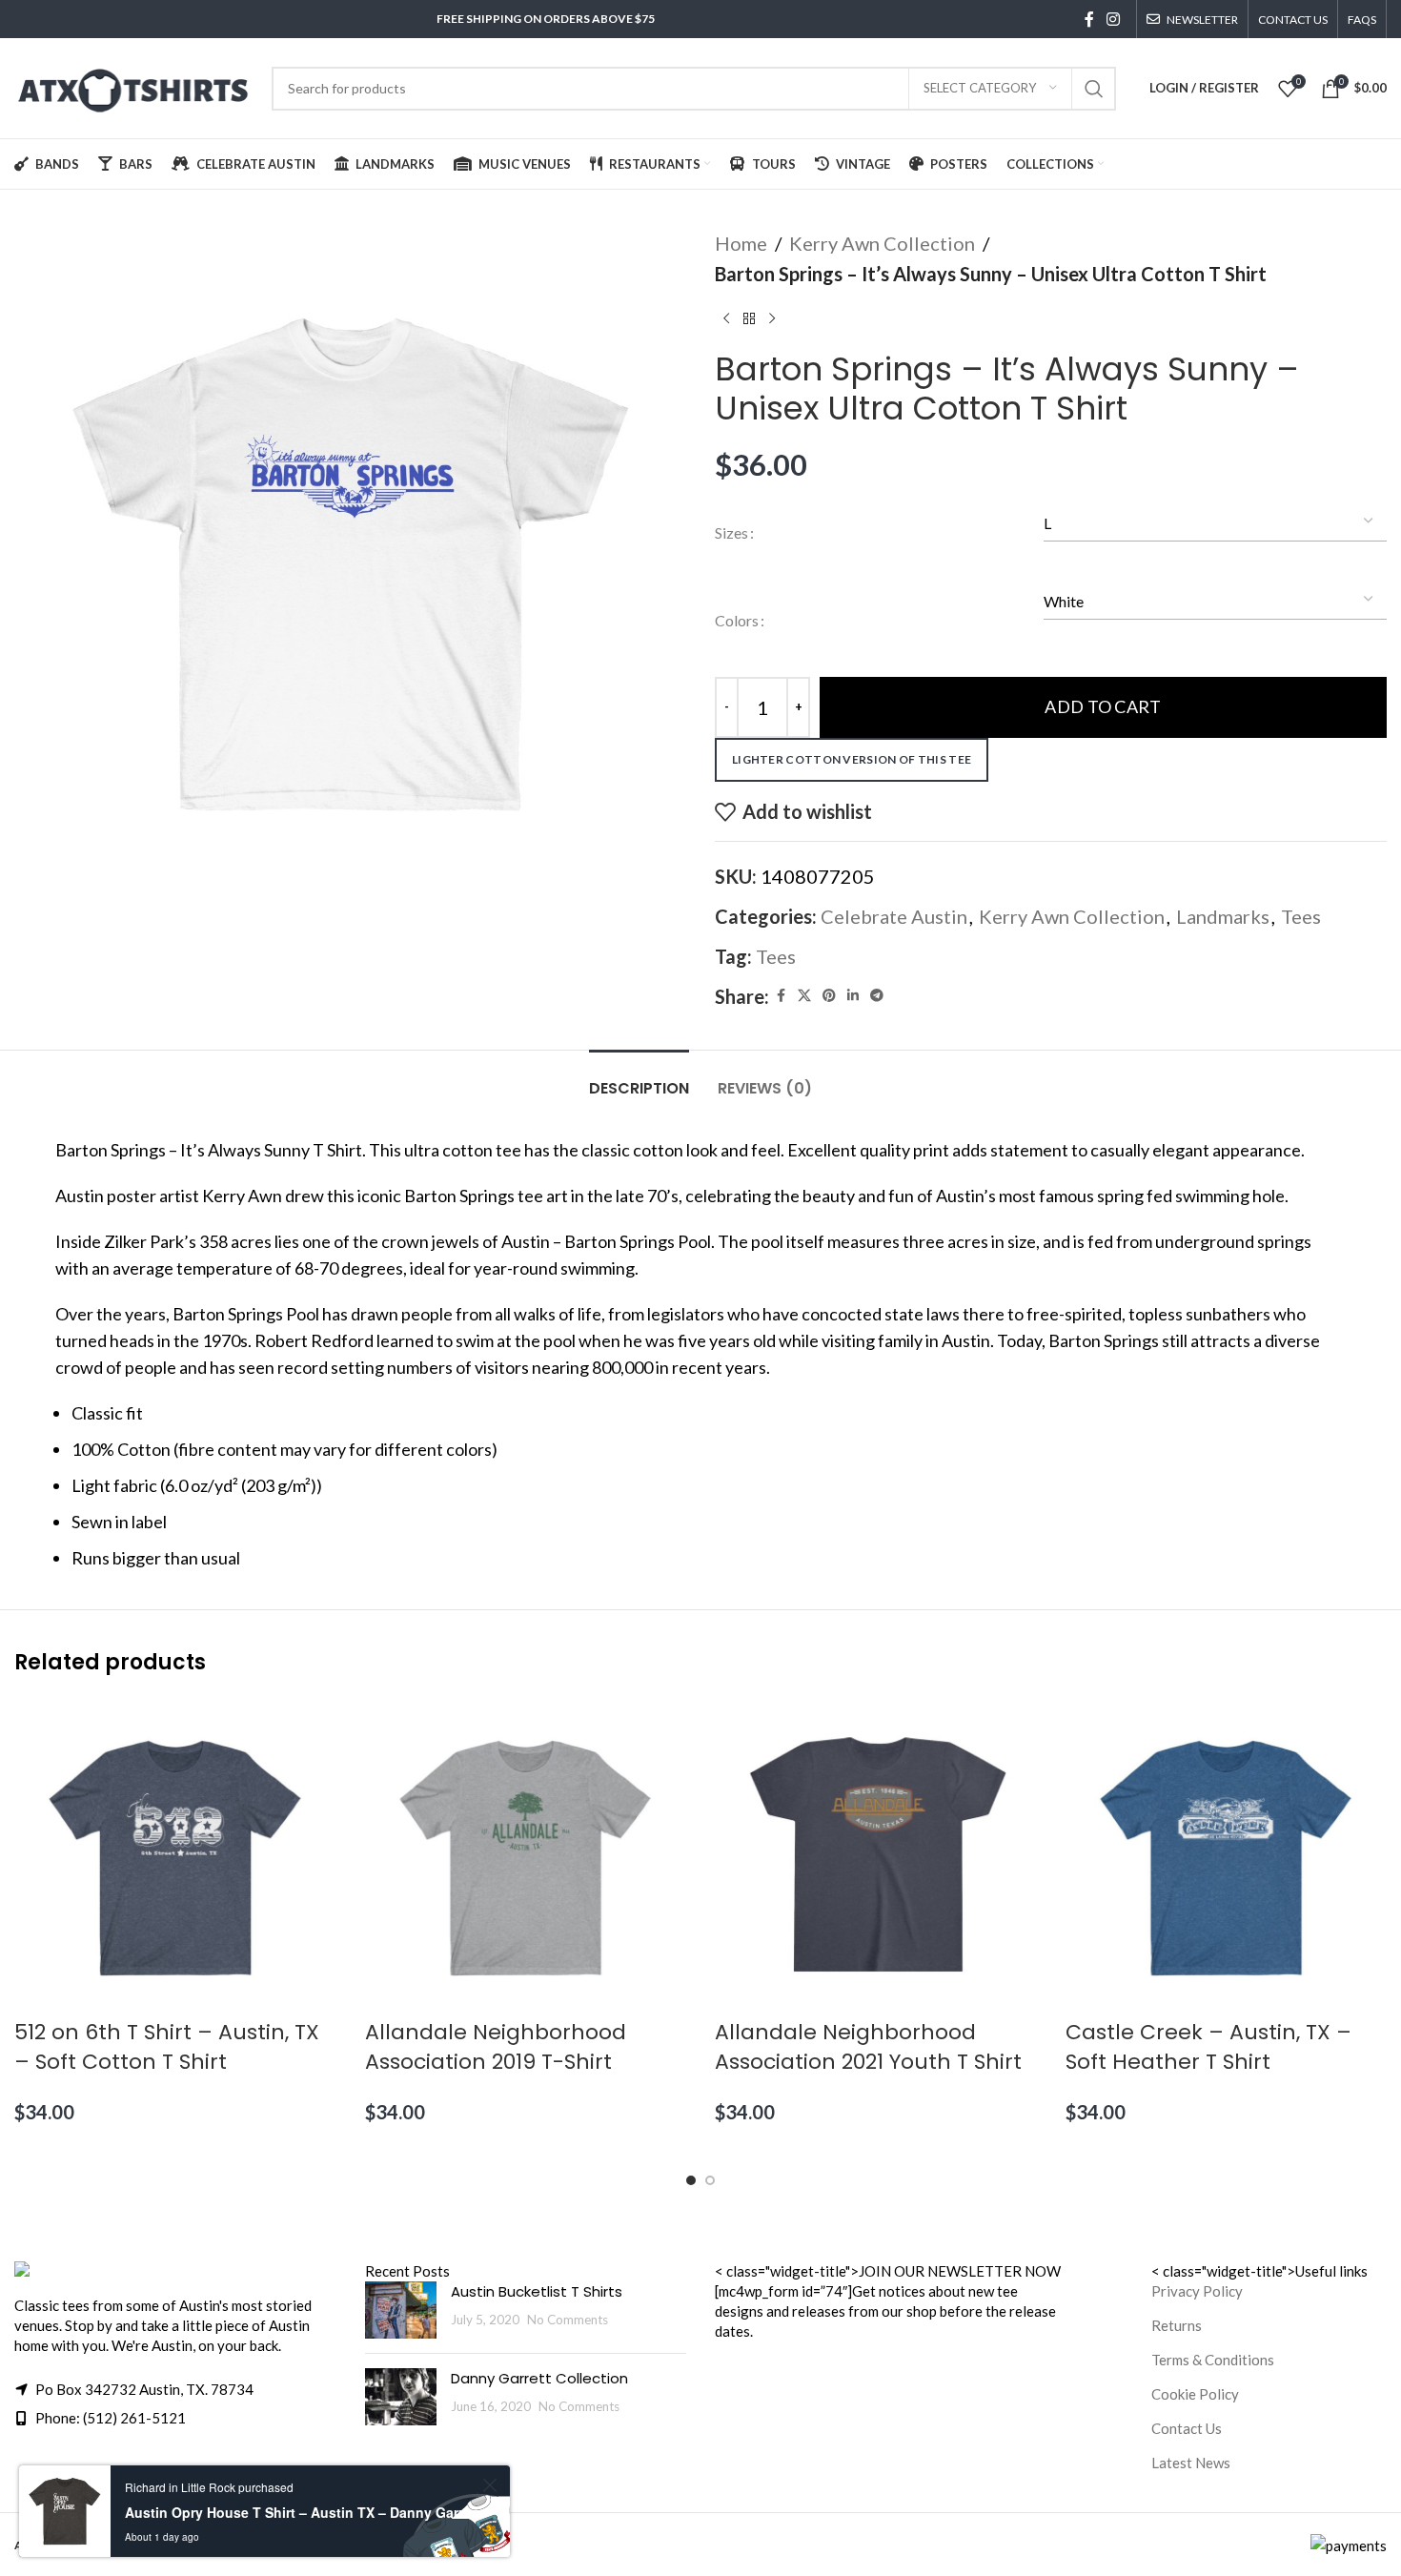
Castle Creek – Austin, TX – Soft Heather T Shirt (1208, 2047)
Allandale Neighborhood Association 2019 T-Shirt (496, 2047)
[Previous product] (726, 319)
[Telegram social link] (877, 996)
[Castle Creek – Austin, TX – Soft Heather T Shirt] (1227, 1855)
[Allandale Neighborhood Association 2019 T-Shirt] (526, 1855)
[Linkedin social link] (853, 996)
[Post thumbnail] (401, 2310)
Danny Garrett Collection (539, 2378)
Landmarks (1223, 916)
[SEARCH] (1094, 89)
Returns (1177, 2325)
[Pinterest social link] (829, 996)
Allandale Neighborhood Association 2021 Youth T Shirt (868, 2047)
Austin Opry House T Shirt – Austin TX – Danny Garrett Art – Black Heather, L (301, 2512)
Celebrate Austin (894, 916)
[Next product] (772, 319)
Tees (1301, 916)
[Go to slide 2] (710, 2180)
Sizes (731, 532)
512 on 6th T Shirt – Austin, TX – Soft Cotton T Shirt (167, 2047)
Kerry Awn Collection (882, 243)
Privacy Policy (1197, 2291)
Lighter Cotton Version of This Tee (852, 759)
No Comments (568, 2320)
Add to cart (1103, 706)
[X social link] (804, 996)
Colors (737, 620)
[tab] (639, 1079)
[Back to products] (749, 319)
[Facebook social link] (1089, 19)
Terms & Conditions (1213, 2360)
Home (741, 243)
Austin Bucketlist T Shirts (537, 2291)
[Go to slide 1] (691, 2180)
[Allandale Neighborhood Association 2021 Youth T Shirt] (876, 1855)
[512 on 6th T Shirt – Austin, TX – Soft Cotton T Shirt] (175, 1855)
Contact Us (1187, 2428)
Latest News (1191, 2463)
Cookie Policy (1195, 2394)
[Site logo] (133, 86)
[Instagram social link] (1114, 19)
